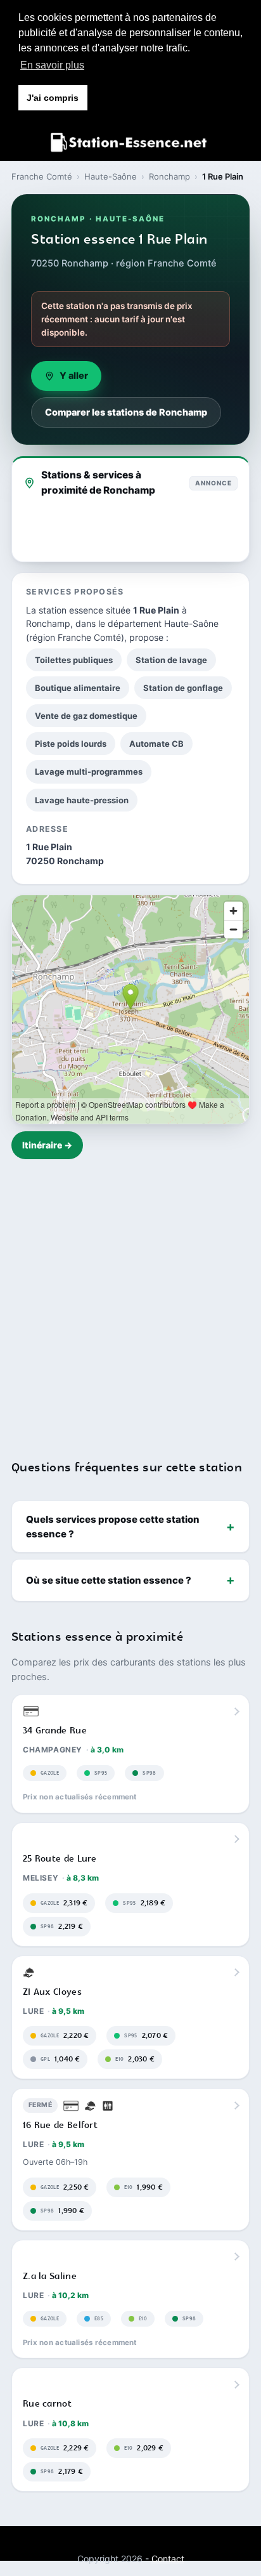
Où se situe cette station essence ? (109, 1580)
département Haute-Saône (163, 623)
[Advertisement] (130, 1301)
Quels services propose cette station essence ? (113, 1527)
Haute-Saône (111, 176)
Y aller (74, 376)
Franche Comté (42, 176)
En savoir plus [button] (52, 65)
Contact (168, 2559)
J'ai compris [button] (53, 98)
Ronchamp (169, 176)
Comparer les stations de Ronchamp (126, 412)
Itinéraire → (47, 1145)
